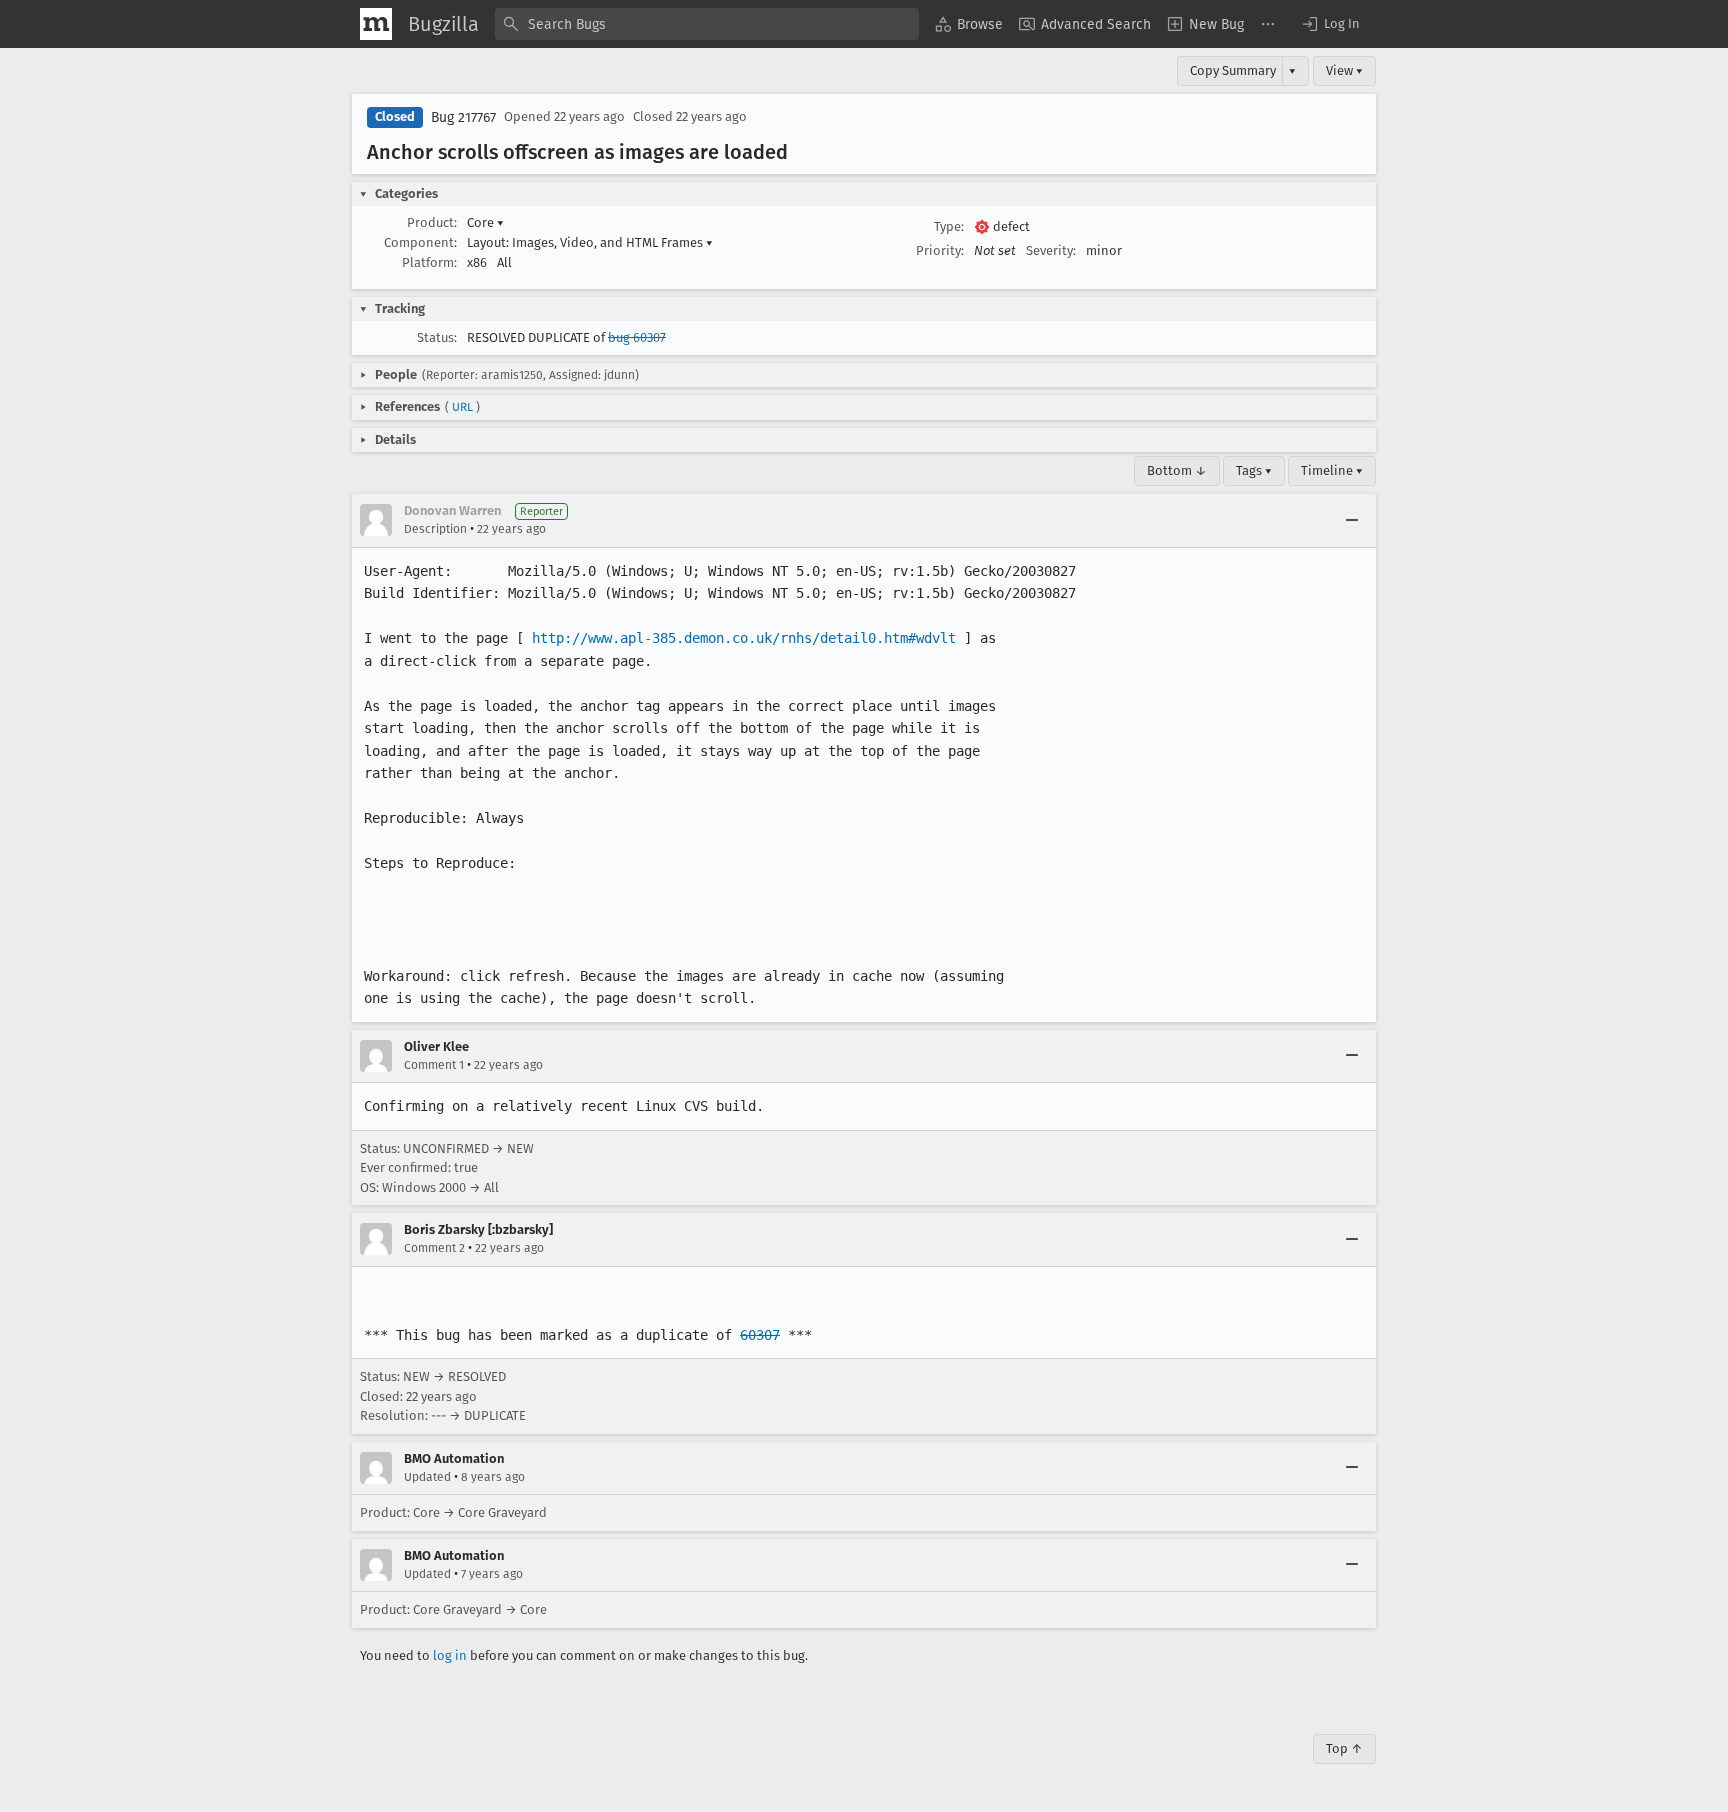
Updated (427, 1477)
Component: (420, 242)
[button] (1330, 24)
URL (462, 407)
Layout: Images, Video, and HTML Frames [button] (590, 242)
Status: (437, 337)
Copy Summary (1233, 70)
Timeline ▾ (1332, 470)
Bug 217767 (463, 117)
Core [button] (485, 222)
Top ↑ (1344, 1748)
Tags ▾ (1254, 470)
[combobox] (707, 24)
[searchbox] (707, 24)
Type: (949, 226)
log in (450, 1655)
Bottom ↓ (1177, 470)
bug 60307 (637, 337)
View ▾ (1344, 70)
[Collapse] (1352, 520)
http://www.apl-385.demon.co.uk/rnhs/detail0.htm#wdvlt (744, 638)
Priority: (940, 250)
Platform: (429, 262)
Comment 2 (434, 1248)
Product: (432, 222)
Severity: (1051, 250)
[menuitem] (969, 24)
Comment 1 (434, 1065)
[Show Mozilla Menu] (376, 24)
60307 (760, 1335)
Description (435, 529)
